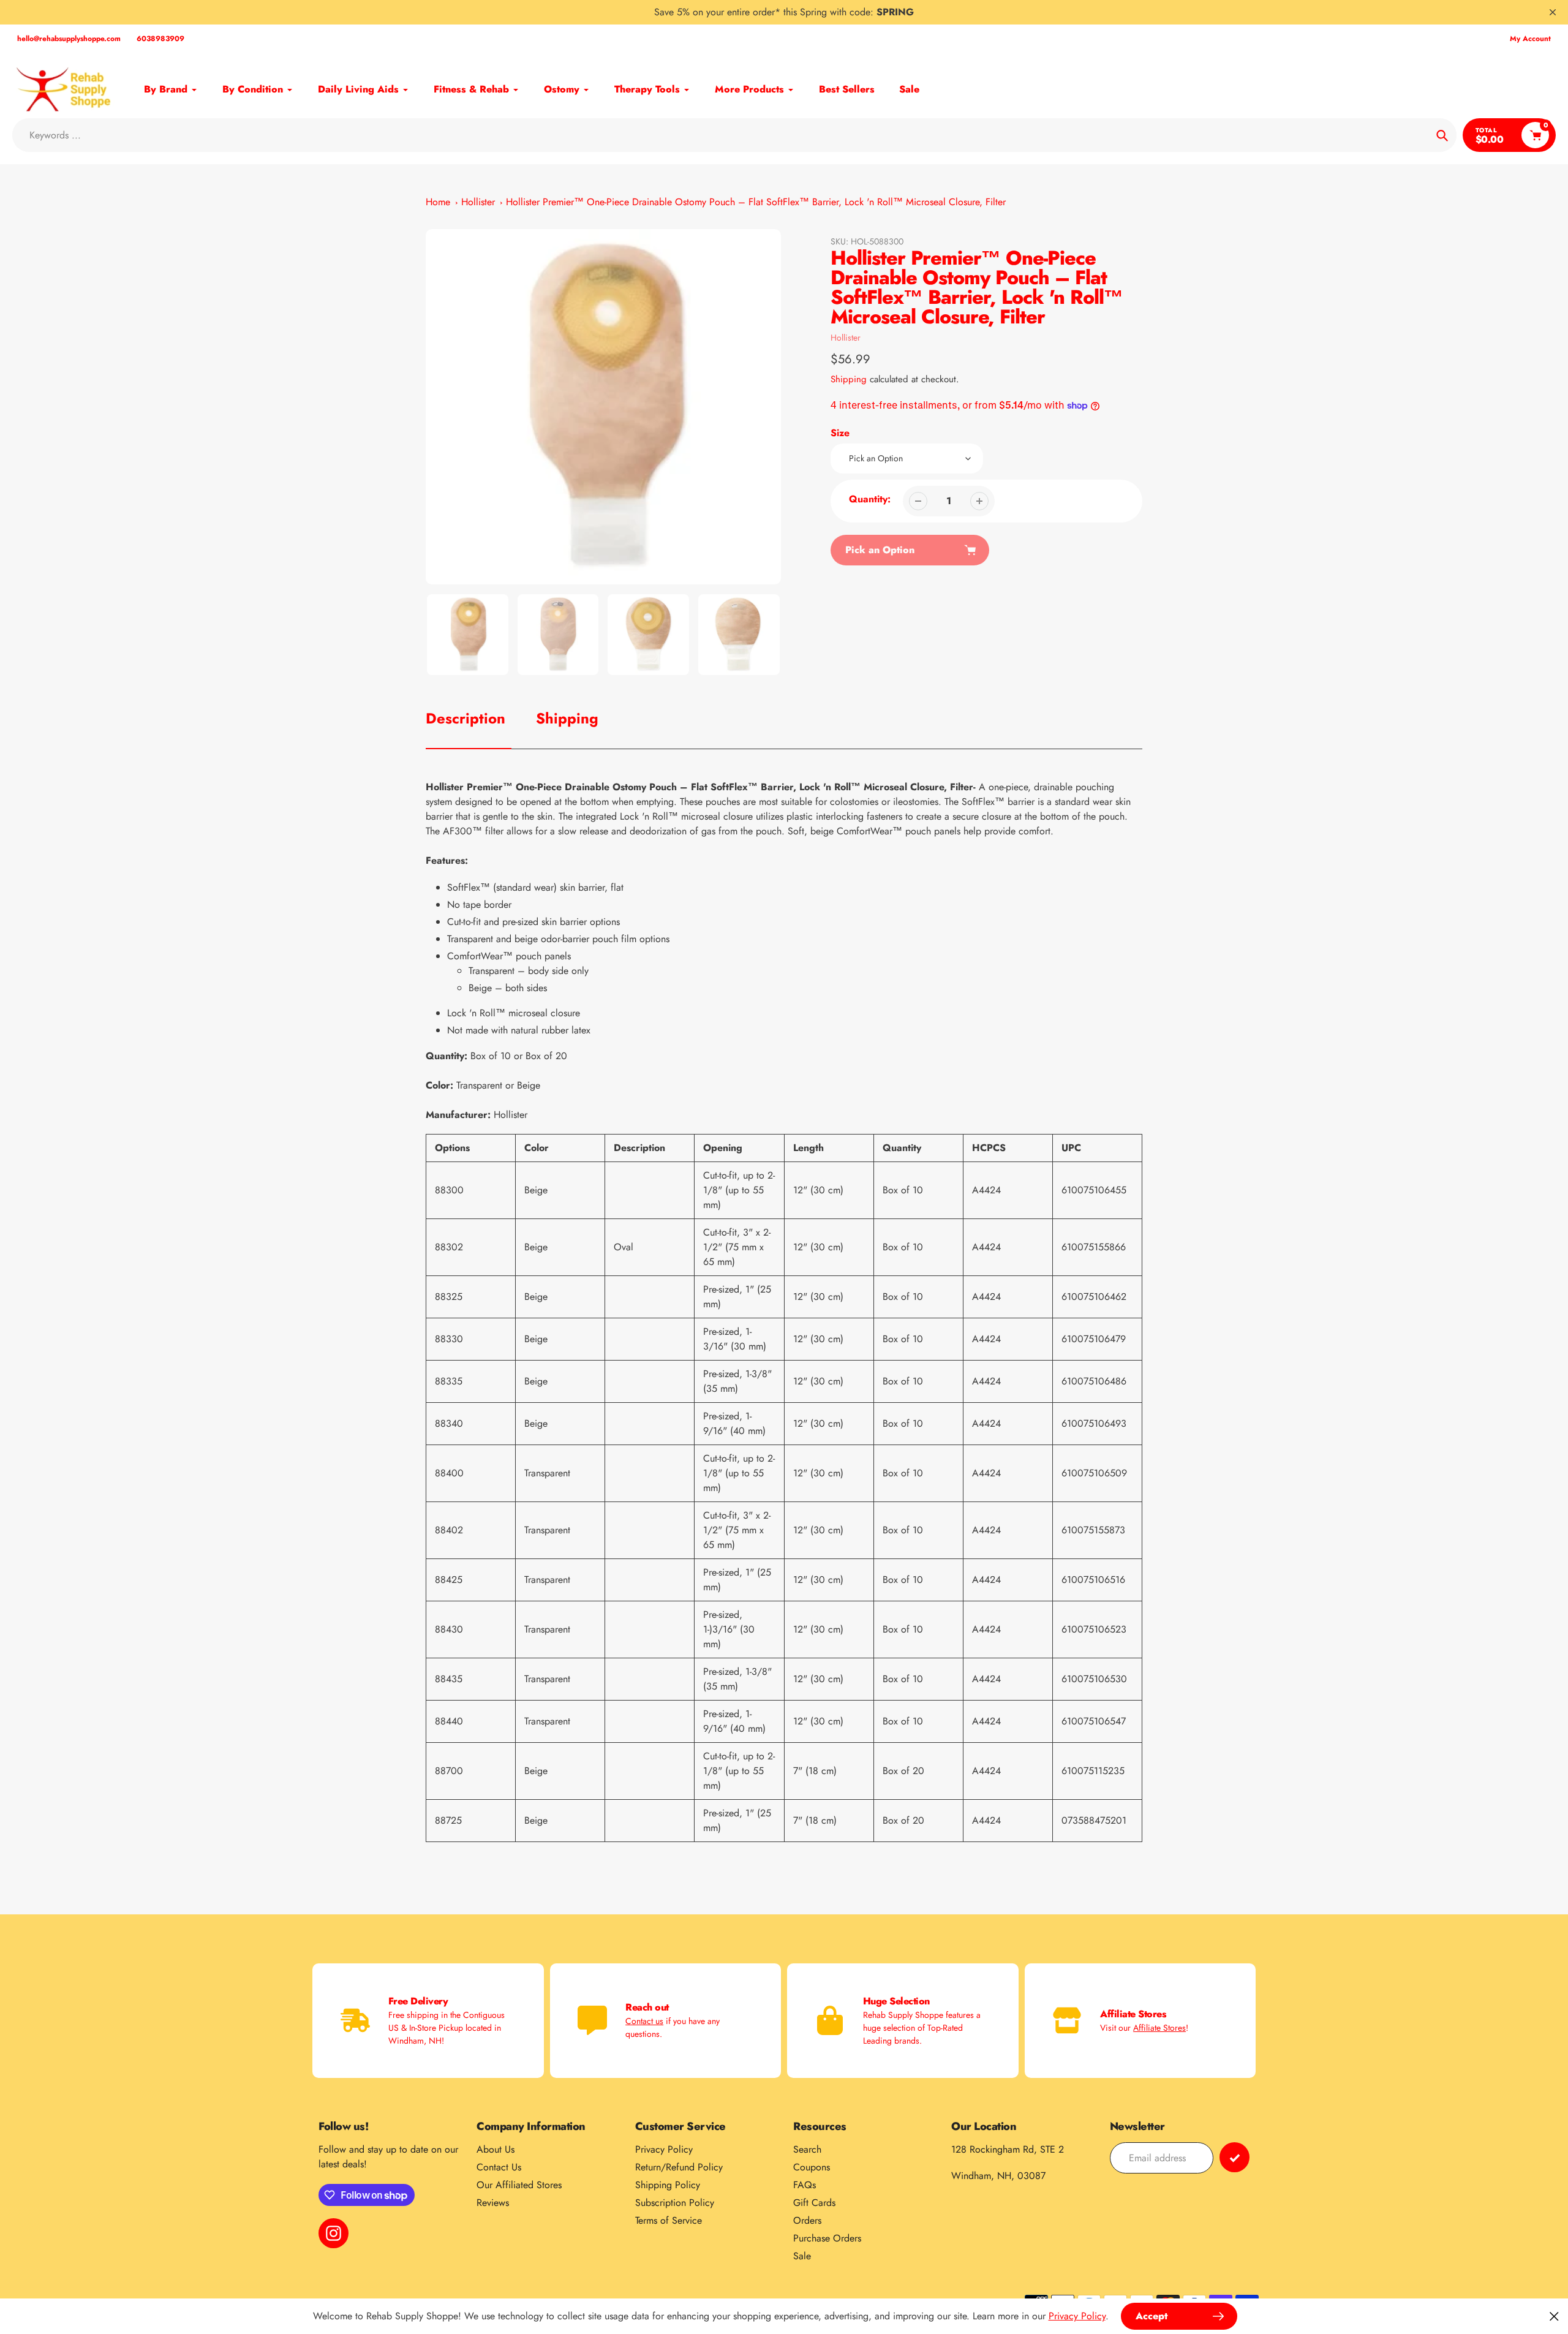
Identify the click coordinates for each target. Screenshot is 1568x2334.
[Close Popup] (1554, 2316)
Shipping (849, 379)
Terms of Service (669, 2220)
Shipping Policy (668, 2185)
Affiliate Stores (1159, 2028)
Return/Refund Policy (679, 2167)
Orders (807, 2220)
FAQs (805, 2185)
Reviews (493, 2203)
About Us (496, 2149)
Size (840, 433)
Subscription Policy (675, 2203)
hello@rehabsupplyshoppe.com (69, 39)
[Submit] (1234, 2157)
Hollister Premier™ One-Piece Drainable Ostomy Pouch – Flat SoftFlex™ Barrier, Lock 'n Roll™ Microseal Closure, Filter (756, 202)
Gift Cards (814, 2203)
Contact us (644, 2021)
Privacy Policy (664, 2149)
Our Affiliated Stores (519, 2185)
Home (438, 202)
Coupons (812, 2167)
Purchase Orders (827, 2238)
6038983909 (160, 39)
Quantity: (870, 499)
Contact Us (499, 2167)
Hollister (478, 202)
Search (807, 2149)
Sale (802, 2256)
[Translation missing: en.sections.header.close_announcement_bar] (1553, 12)
